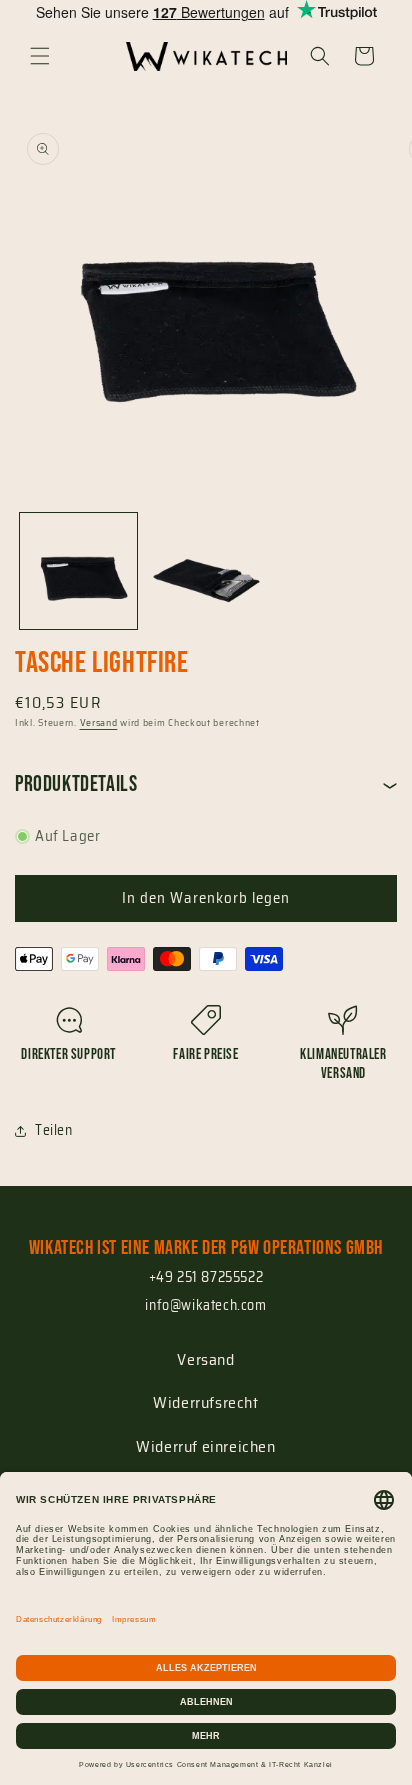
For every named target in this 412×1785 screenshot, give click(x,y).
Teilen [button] (54, 1130)
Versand (99, 722)
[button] (40, 56)
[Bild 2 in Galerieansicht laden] (205, 571)
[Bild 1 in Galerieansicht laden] (78, 571)
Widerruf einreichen (205, 1446)
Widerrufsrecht (205, 1402)
